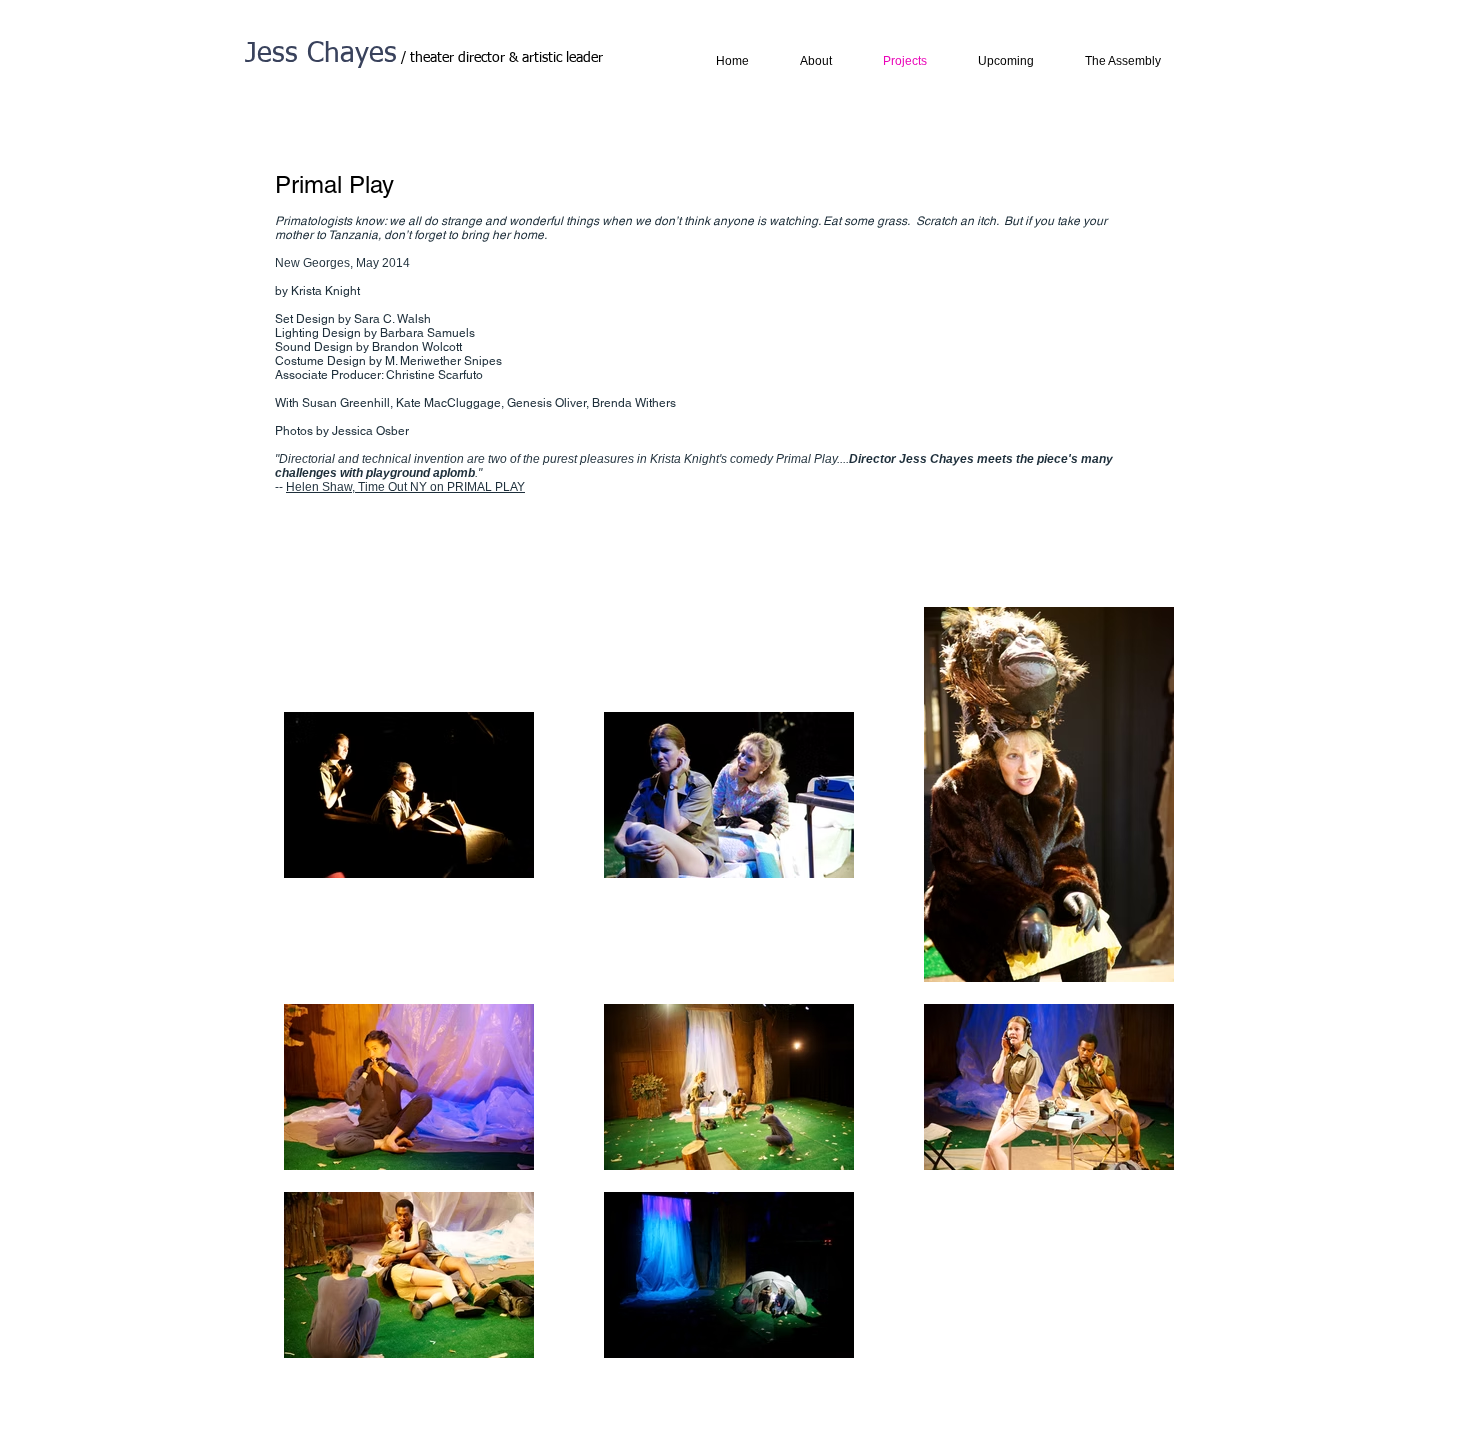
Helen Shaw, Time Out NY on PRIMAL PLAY (405, 487)
